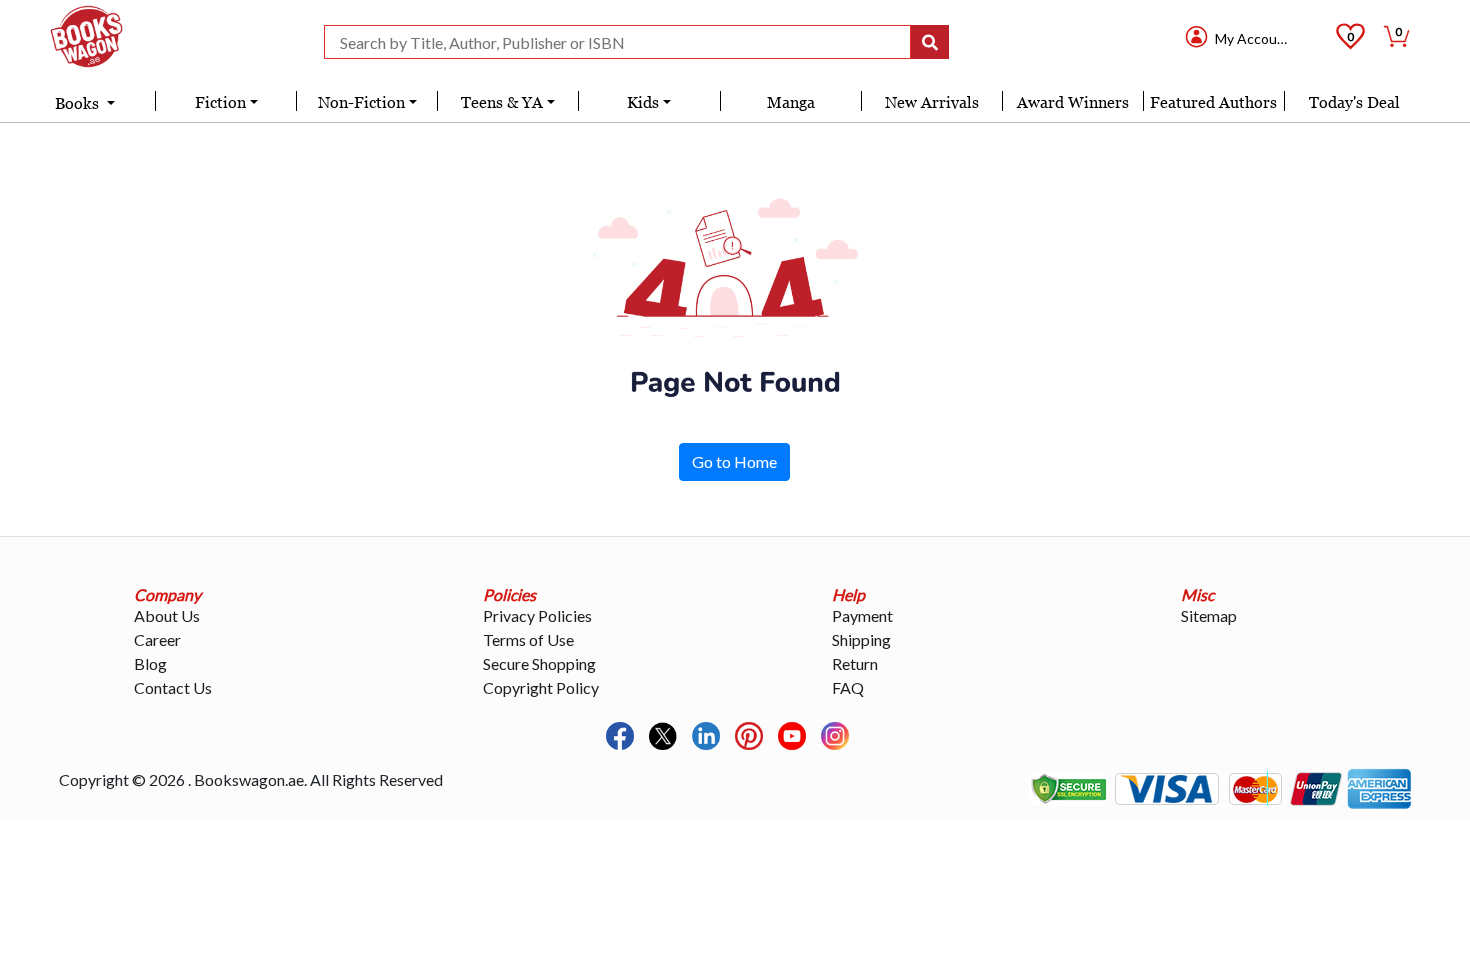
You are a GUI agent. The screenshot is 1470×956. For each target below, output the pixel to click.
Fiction (220, 102)
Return (855, 663)
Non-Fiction (361, 102)
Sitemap (1209, 615)
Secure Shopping (539, 663)
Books (79, 103)
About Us (167, 615)
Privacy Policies (537, 615)
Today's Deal (1354, 102)
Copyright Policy (541, 687)
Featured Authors (1213, 102)
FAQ (848, 687)
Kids (643, 102)
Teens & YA (502, 102)
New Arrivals (932, 102)
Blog (150, 663)
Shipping (861, 639)
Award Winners (1073, 102)
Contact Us (173, 687)
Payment (862, 615)
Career (157, 639)
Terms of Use (528, 639)
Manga (791, 102)
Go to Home (734, 461)
